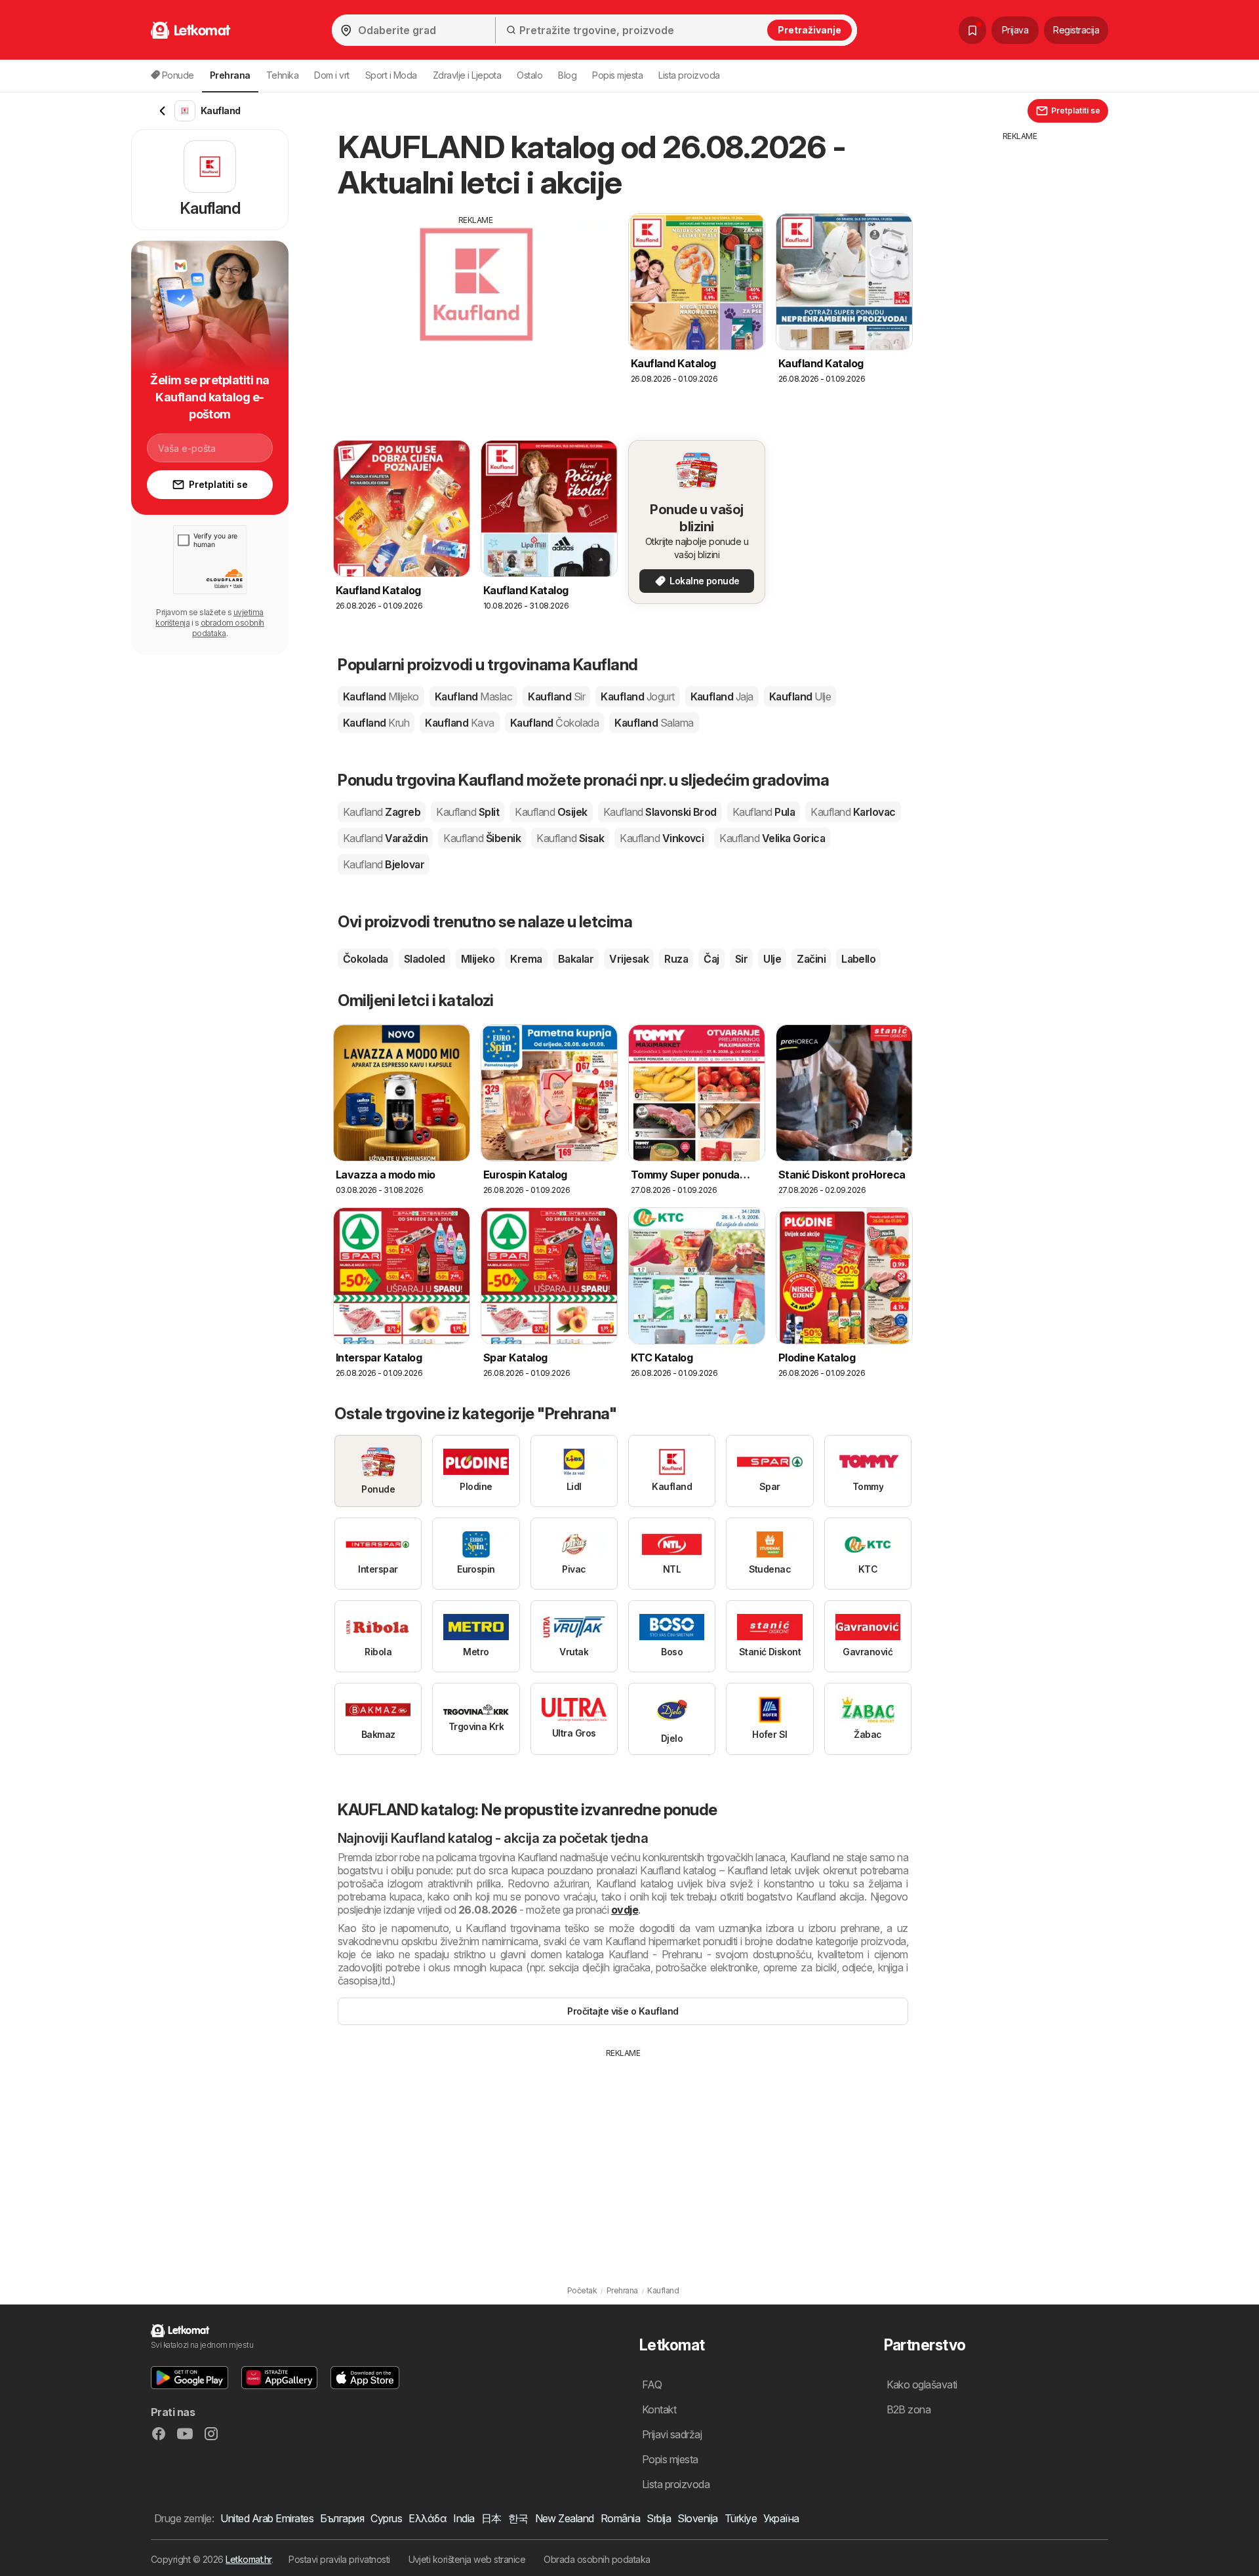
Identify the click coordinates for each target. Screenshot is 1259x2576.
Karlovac (853, 812)
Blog (567, 75)
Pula (764, 812)
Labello (858, 959)
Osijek (551, 812)
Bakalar (576, 959)
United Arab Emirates (267, 2518)
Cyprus (386, 2518)
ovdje (625, 1910)
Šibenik (482, 838)
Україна (781, 2518)
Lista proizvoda (689, 75)
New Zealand (565, 2518)
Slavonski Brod (660, 812)
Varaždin (385, 838)
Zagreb (382, 812)
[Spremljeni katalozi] (972, 30)
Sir (741, 959)
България (342, 2518)
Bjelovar (384, 864)
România (620, 2518)
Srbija (659, 2518)
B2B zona (909, 2409)
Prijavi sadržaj (672, 2434)
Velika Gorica (772, 838)
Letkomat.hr (248, 2559)
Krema (526, 959)
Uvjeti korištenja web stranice (467, 2559)
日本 (491, 2518)
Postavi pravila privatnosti (339, 2559)
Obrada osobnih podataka (597, 2559)
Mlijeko (478, 959)
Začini (811, 959)
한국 (518, 2518)
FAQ (652, 2385)
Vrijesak (629, 959)
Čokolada (366, 959)
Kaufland (381, 696)
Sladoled (425, 959)
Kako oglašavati (922, 2385)
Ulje (772, 959)
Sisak (570, 838)
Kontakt (659, 2409)
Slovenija (697, 2518)
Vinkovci (662, 838)
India (464, 2518)
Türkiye (741, 2518)
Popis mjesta (617, 75)
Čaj (711, 959)
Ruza (676, 959)
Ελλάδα (428, 2518)
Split (468, 812)
